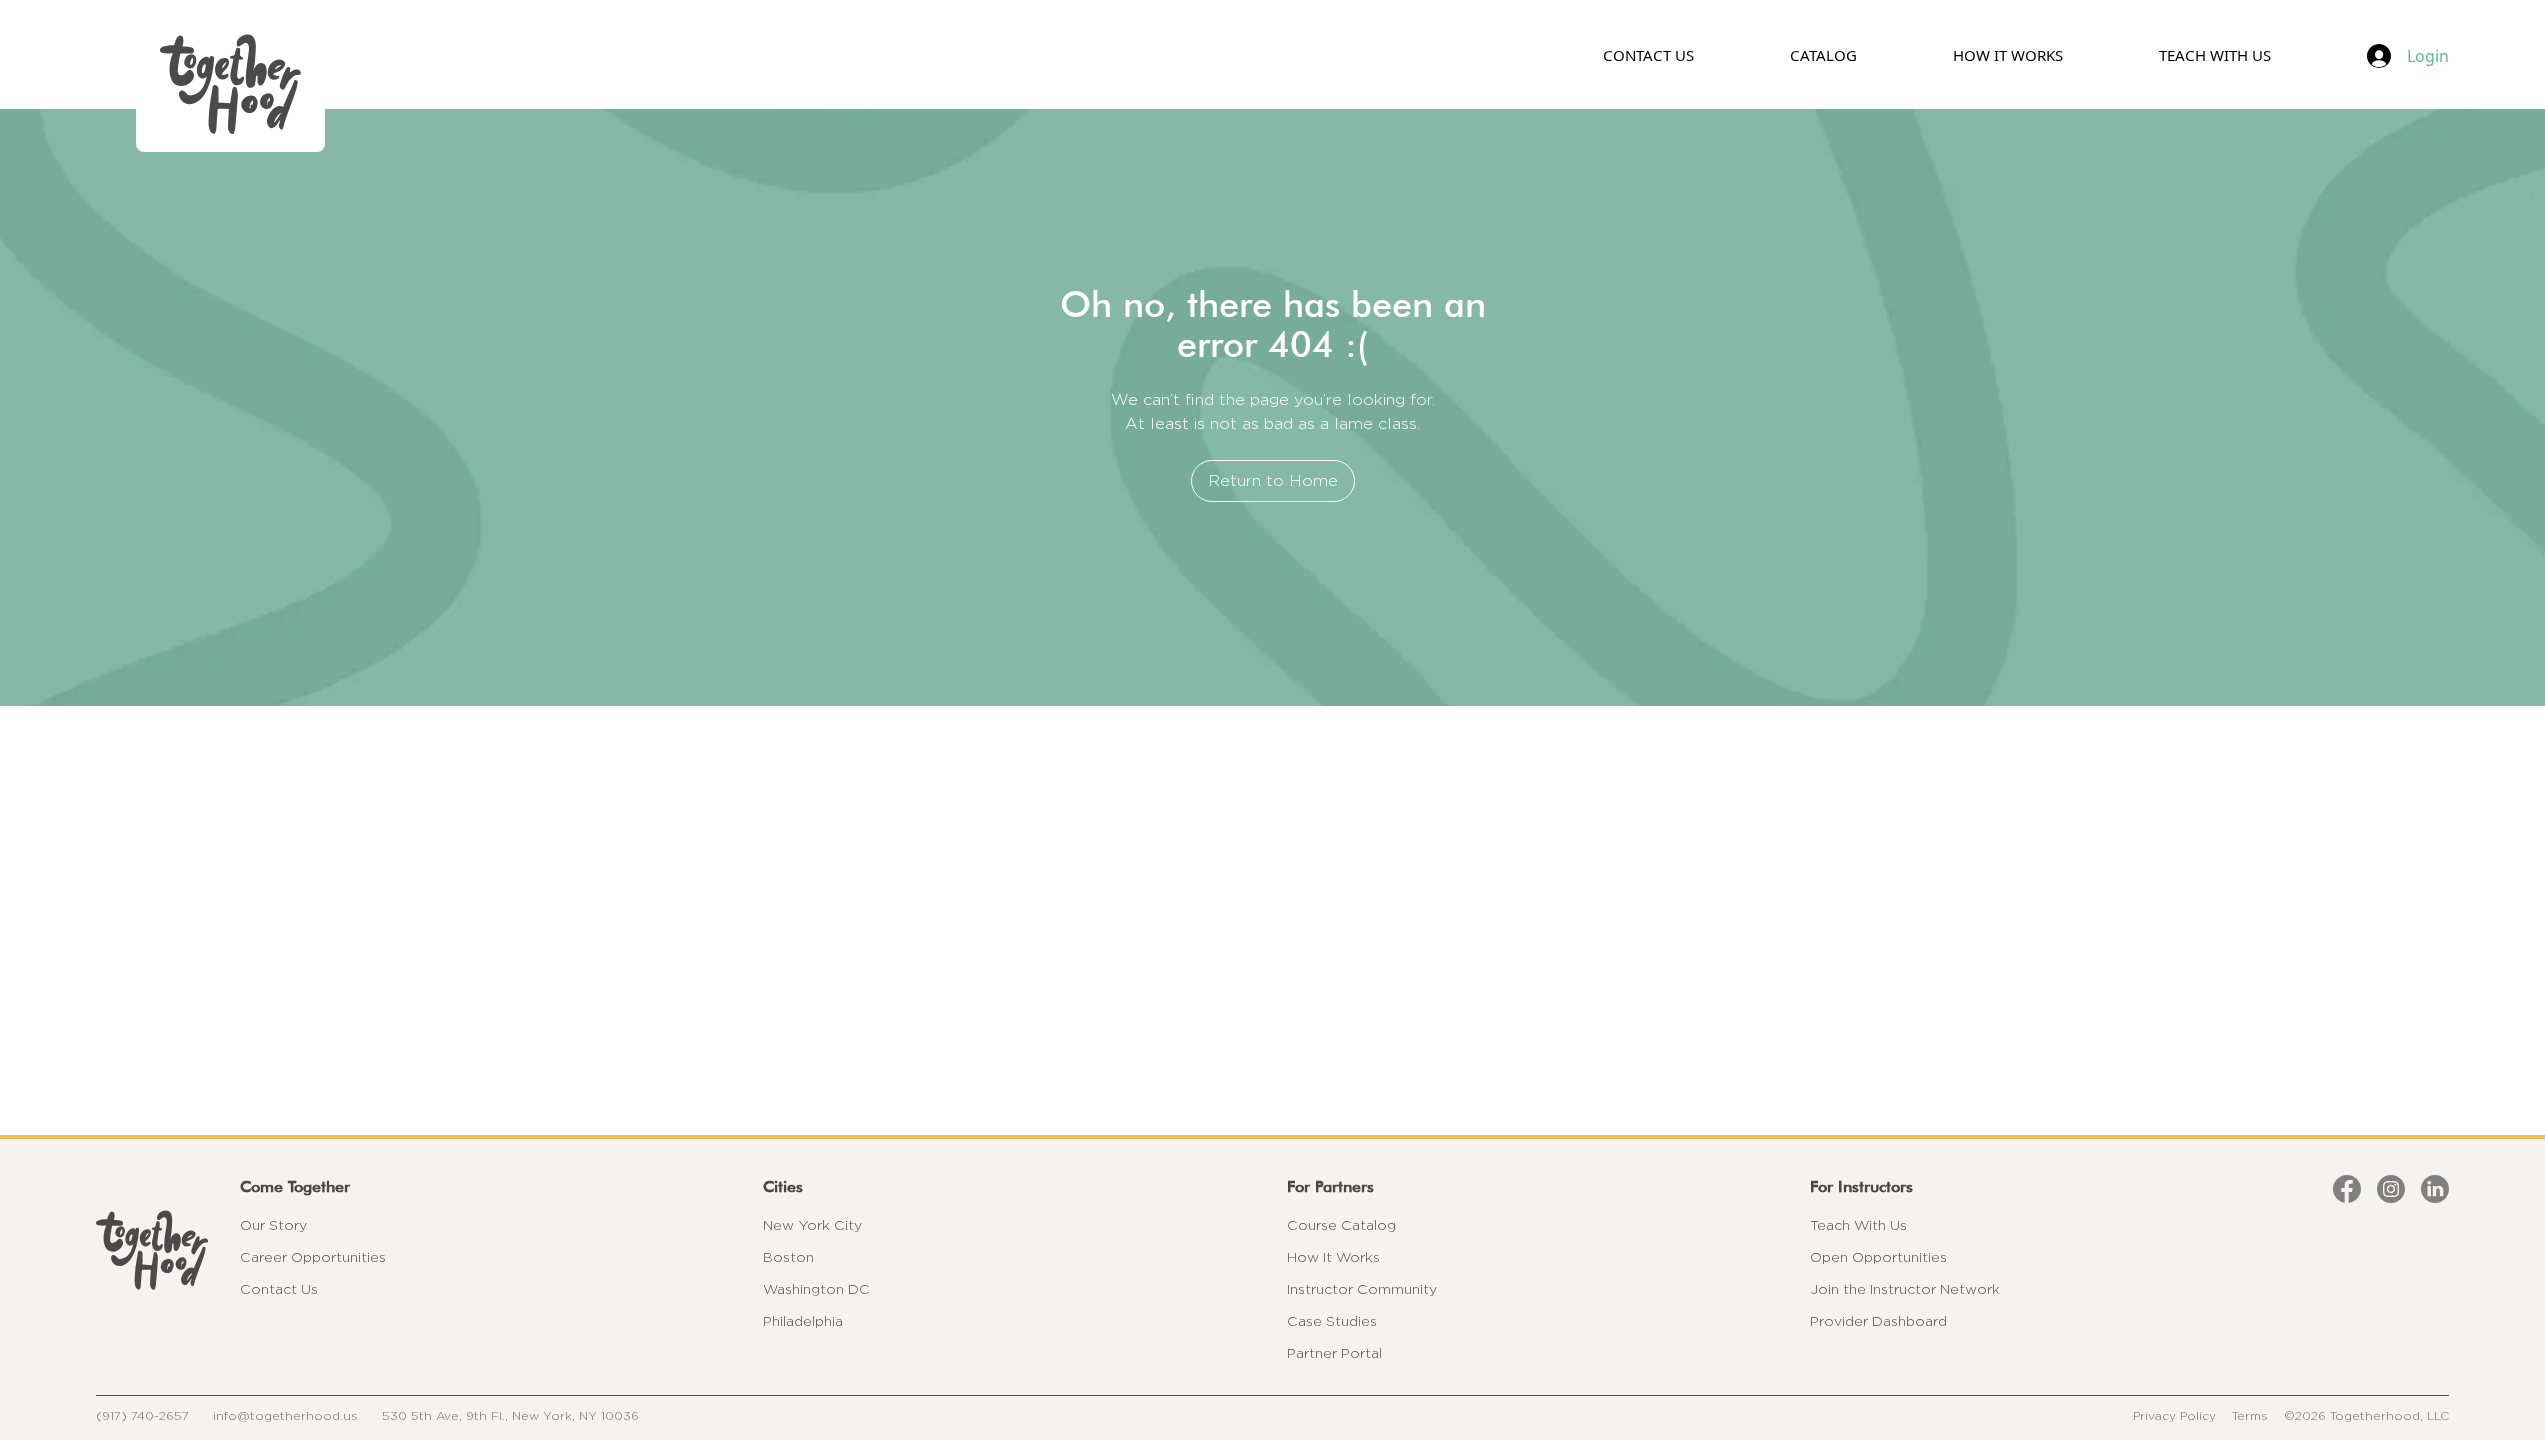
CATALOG (1823, 55)
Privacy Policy (2174, 1415)
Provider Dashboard (1878, 1321)
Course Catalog (1341, 1225)
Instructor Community (1362, 1289)
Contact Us (279, 1289)
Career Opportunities (313, 1257)
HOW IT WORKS (2008, 55)
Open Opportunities (1878, 1257)
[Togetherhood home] (152, 1250)
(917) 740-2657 (142, 1415)
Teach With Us (1858, 1225)
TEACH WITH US (2215, 55)
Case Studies (1332, 1321)
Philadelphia (803, 1321)
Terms (2250, 1415)
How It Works (1333, 1257)
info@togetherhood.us (285, 1415)
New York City (812, 1225)
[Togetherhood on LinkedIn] (2435, 1189)
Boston (788, 1257)
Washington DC (816, 1289)
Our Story (273, 1225)
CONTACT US (1648, 55)
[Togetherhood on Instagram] (2391, 1189)
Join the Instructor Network (1905, 1289)
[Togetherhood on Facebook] (2347, 1189)
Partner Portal (1334, 1353)
